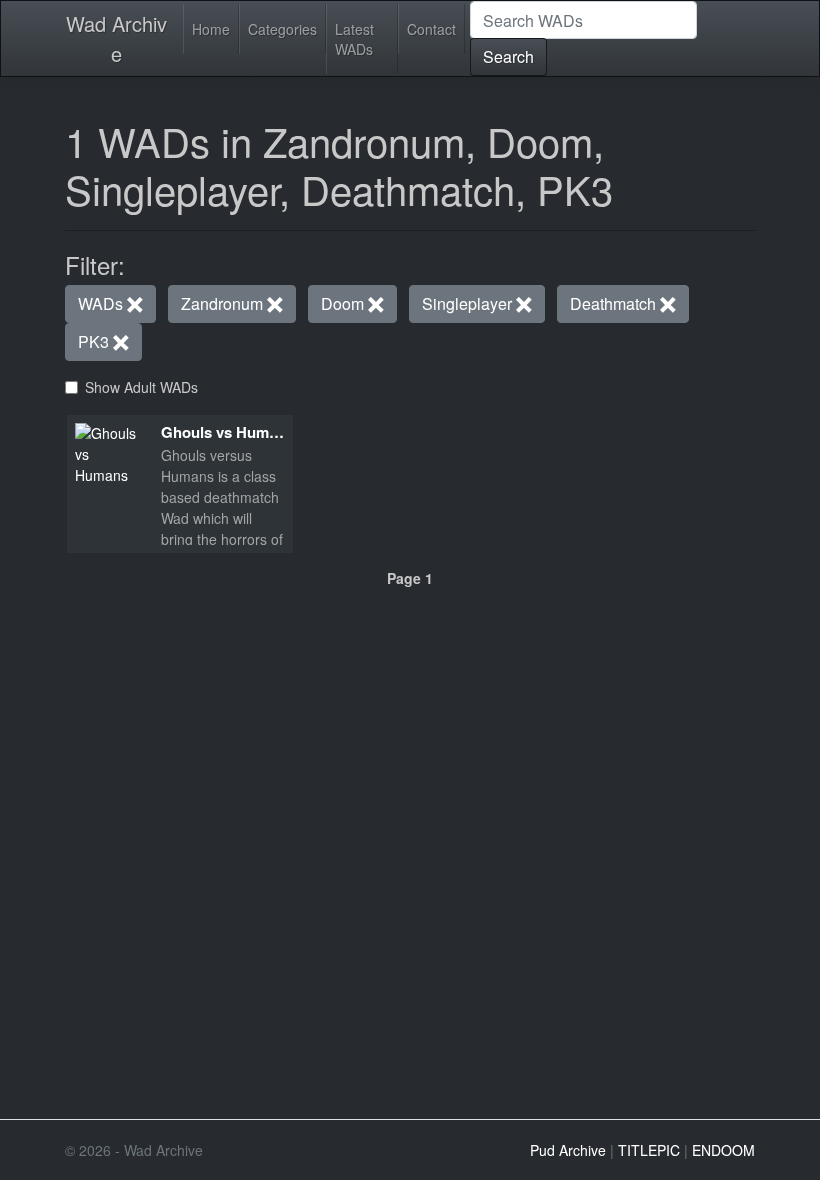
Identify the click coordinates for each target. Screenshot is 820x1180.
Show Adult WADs (141, 387)
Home (211, 29)
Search (508, 56)
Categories (282, 29)
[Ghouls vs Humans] (110, 452)
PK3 (95, 341)
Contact (431, 29)
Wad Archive (116, 38)
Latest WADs (354, 39)
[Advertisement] (410, 727)
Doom (344, 303)
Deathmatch (615, 303)
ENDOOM (723, 1150)
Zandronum (224, 303)
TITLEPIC (649, 1150)
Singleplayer (469, 303)
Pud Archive (568, 1150)
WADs (102, 303)
